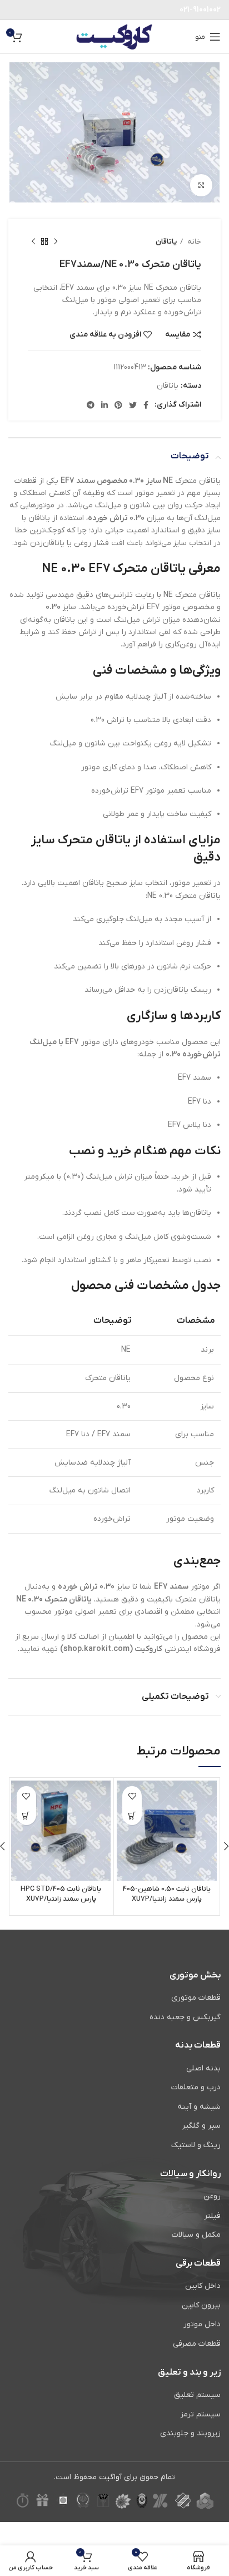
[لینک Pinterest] (118, 405)
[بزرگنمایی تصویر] (201, 185)
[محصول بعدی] (33, 241)
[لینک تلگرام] (91, 405)
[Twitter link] (133, 405)
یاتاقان (166, 242)
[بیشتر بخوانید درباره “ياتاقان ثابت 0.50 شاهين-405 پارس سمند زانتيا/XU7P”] (132, 1815)
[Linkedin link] (104, 405)
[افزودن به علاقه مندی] (132, 1796)
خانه (193, 242)
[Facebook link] (146, 405)
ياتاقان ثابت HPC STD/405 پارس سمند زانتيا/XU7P (61, 1894)
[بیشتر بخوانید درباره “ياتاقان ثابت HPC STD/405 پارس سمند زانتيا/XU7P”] (26, 1815)
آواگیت (110, 2477)
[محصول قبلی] (56, 241)
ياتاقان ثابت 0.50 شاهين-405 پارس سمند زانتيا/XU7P (167, 1894)
